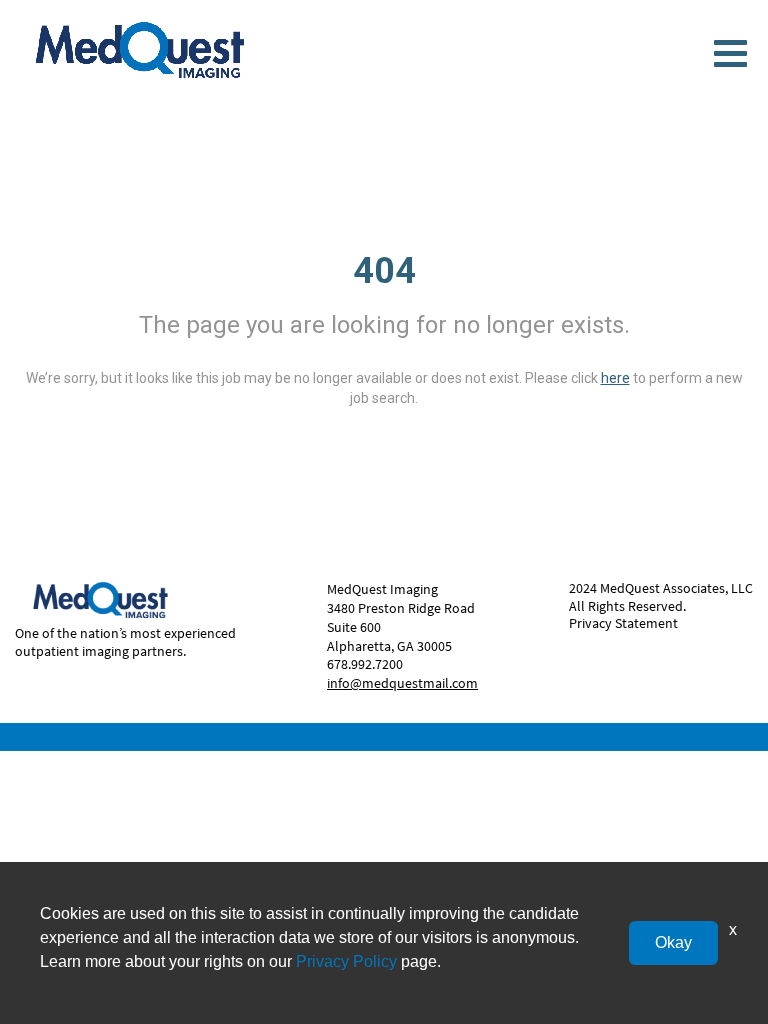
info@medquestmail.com (402, 683)
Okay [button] (673, 942)
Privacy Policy (346, 961)
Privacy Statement (623, 623)
